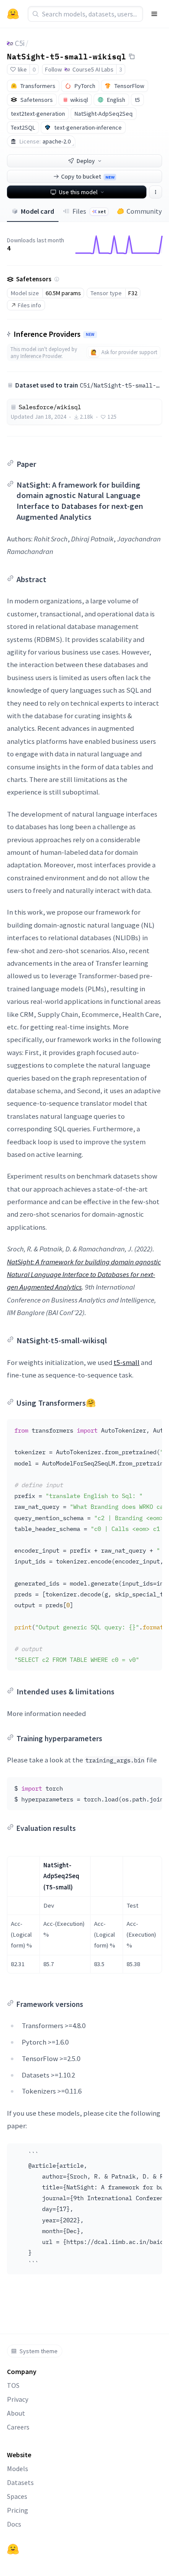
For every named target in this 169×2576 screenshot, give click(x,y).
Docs (14, 2524)
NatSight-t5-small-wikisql (67, 56)
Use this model (78, 192)
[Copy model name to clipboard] (132, 56)
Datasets (20, 2482)
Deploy (86, 161)
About (16, 2413)
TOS (13, 2385)
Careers (18, 2427)
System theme (39, 2351)
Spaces (17, 2496)
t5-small (127, 1362)
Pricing (18, 2510)
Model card (37, 211)
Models (18, 2469)
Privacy (18, 2399)
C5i (20, 43)
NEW (90, 335)
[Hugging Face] (13, 2549)
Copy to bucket (88, 176)
